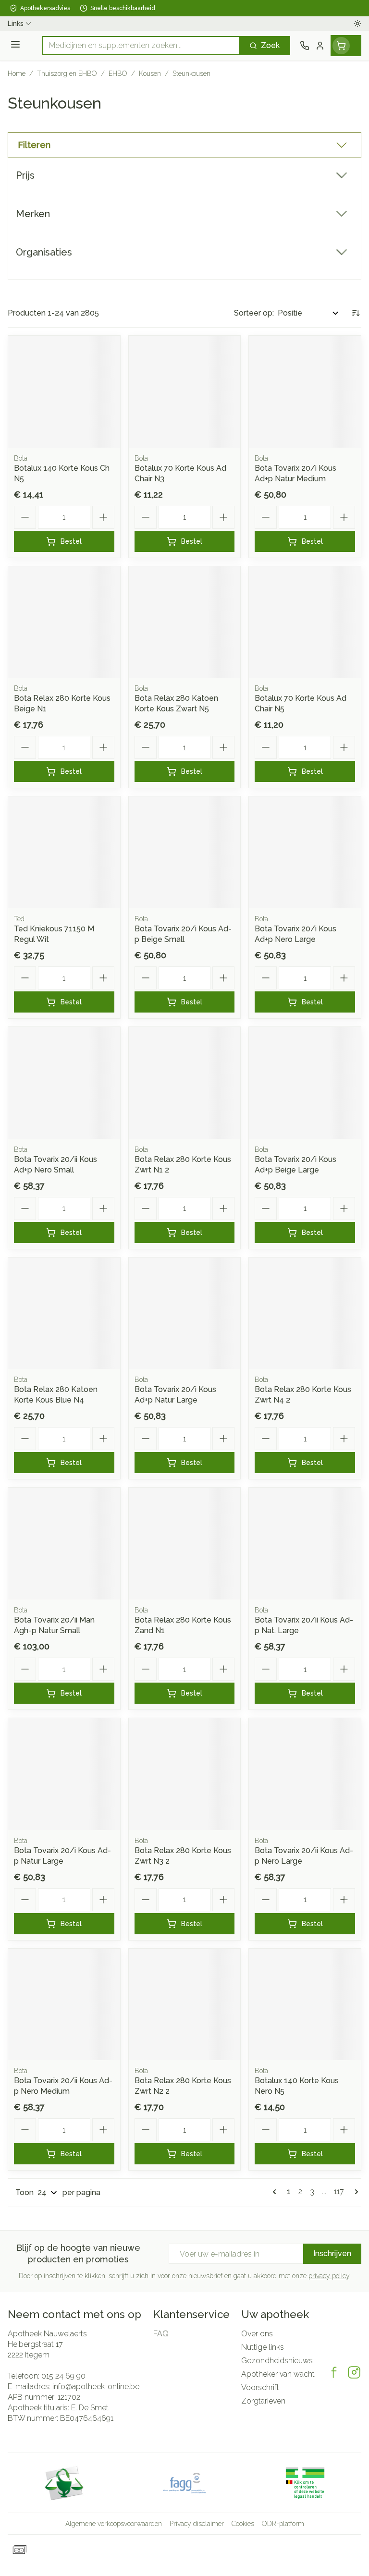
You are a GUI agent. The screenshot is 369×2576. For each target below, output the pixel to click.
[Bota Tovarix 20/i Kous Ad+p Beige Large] (305, 1083)
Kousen (150, 73)
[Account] (320, 46)
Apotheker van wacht (278, 2374)
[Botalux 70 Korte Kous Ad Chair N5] (305, 622)
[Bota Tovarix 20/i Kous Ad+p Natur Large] (185, 1313)
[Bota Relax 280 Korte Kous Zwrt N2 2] (185, 2005)
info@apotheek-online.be (96, 2387)
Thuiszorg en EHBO (67, 73)
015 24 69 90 (63, 2376)
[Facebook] (334, 2372)
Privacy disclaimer (197, 2524)
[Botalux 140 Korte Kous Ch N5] (64, 392)
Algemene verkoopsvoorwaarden (114, 2524)
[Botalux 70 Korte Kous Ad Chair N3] (185, 392)
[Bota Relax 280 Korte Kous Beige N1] (64, 622)
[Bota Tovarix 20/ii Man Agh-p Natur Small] (64, 1544)
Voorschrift (260, 2387)
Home (17, 73)
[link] (276, 2192)
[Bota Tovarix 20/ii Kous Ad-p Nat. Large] (305, 1544)
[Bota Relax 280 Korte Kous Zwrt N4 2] (305, 1313)
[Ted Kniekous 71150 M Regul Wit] (64, 852)
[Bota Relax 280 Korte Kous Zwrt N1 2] (185, 1083)
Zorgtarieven (263, 2401)
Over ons (257, 2334)
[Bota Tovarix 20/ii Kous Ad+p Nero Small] (64, 1083)
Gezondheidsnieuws (277, 2361)
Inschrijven (332, 2253)
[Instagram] (354, 2372)
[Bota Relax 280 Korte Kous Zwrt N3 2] (185, 1774)
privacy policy (329, 2276)
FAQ (161, 2334)
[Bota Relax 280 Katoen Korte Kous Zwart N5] (185, 622)
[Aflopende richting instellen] (356, 313)
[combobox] (141, 46)
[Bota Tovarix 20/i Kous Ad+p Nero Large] (305, 852)
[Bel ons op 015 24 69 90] (305, 46)
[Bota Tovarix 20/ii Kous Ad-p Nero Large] (305, 1774)
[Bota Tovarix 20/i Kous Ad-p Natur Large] (64, 1774)
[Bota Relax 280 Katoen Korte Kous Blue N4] (64, 1313)
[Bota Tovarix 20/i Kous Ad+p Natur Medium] (305, 392)
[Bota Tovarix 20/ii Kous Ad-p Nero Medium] (64, 2005)
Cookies (243, 2524)
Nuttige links (263, 2347)
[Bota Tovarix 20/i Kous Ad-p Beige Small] (185, 852)
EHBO (118, 73)
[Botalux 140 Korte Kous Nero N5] (305, 2005)
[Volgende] (355, 2192)
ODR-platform (283, 2524)
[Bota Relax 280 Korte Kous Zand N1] (185, 1544)
